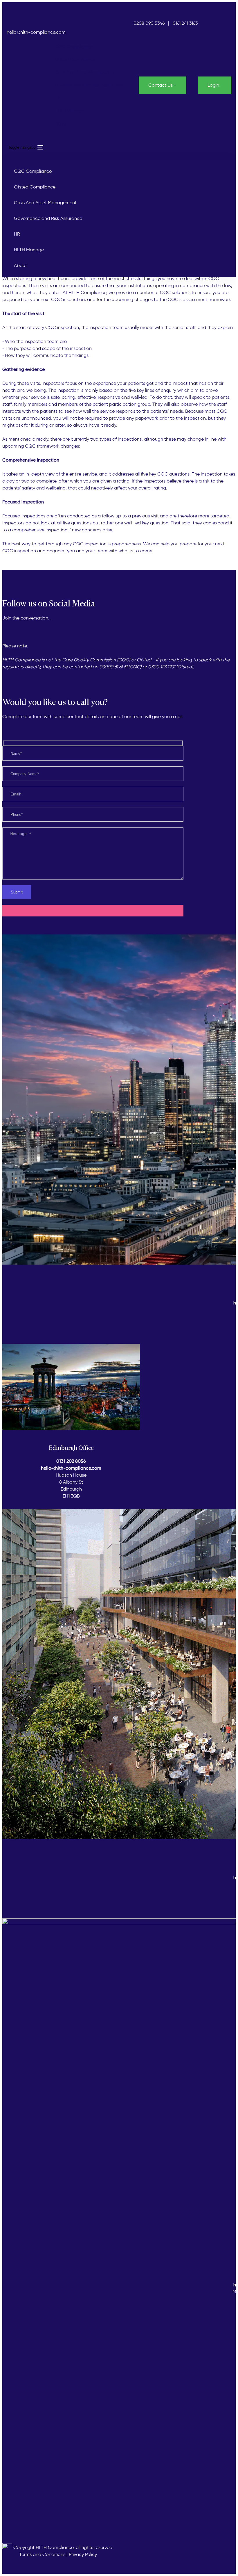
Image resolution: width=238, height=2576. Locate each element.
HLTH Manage (70, 111)
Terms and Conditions (42, 2554)
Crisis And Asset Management (86, 72)
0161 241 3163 (186, 23)
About (61, 123)
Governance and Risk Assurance (89, 85)
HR (58, 98)
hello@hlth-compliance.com (36, 32)
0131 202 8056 (71, 1461)
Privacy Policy (83, 2554)
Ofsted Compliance (75, 59)
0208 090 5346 (149, 23)
